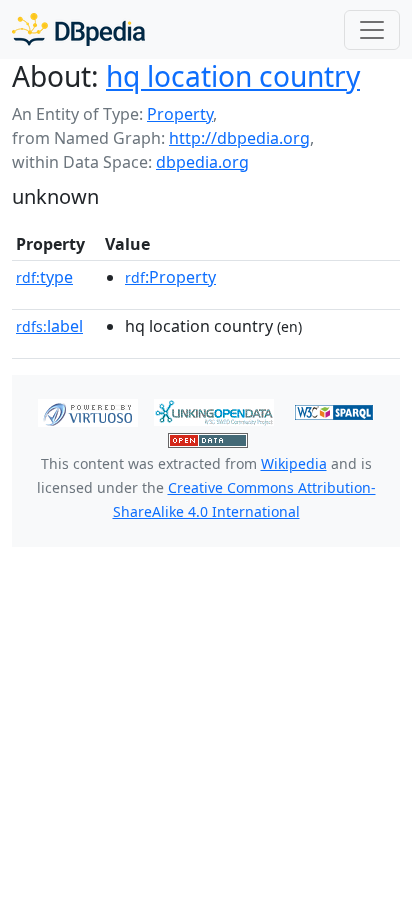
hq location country (233, 76)
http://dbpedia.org (239, 138)
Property (180, 114)
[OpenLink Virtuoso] (88, 411)
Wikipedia (294, 463)
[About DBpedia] (78, 29)
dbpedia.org (202, 162)
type (44, 277)
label (49, 326)
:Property (170, 277)
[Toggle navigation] (372, 30)
